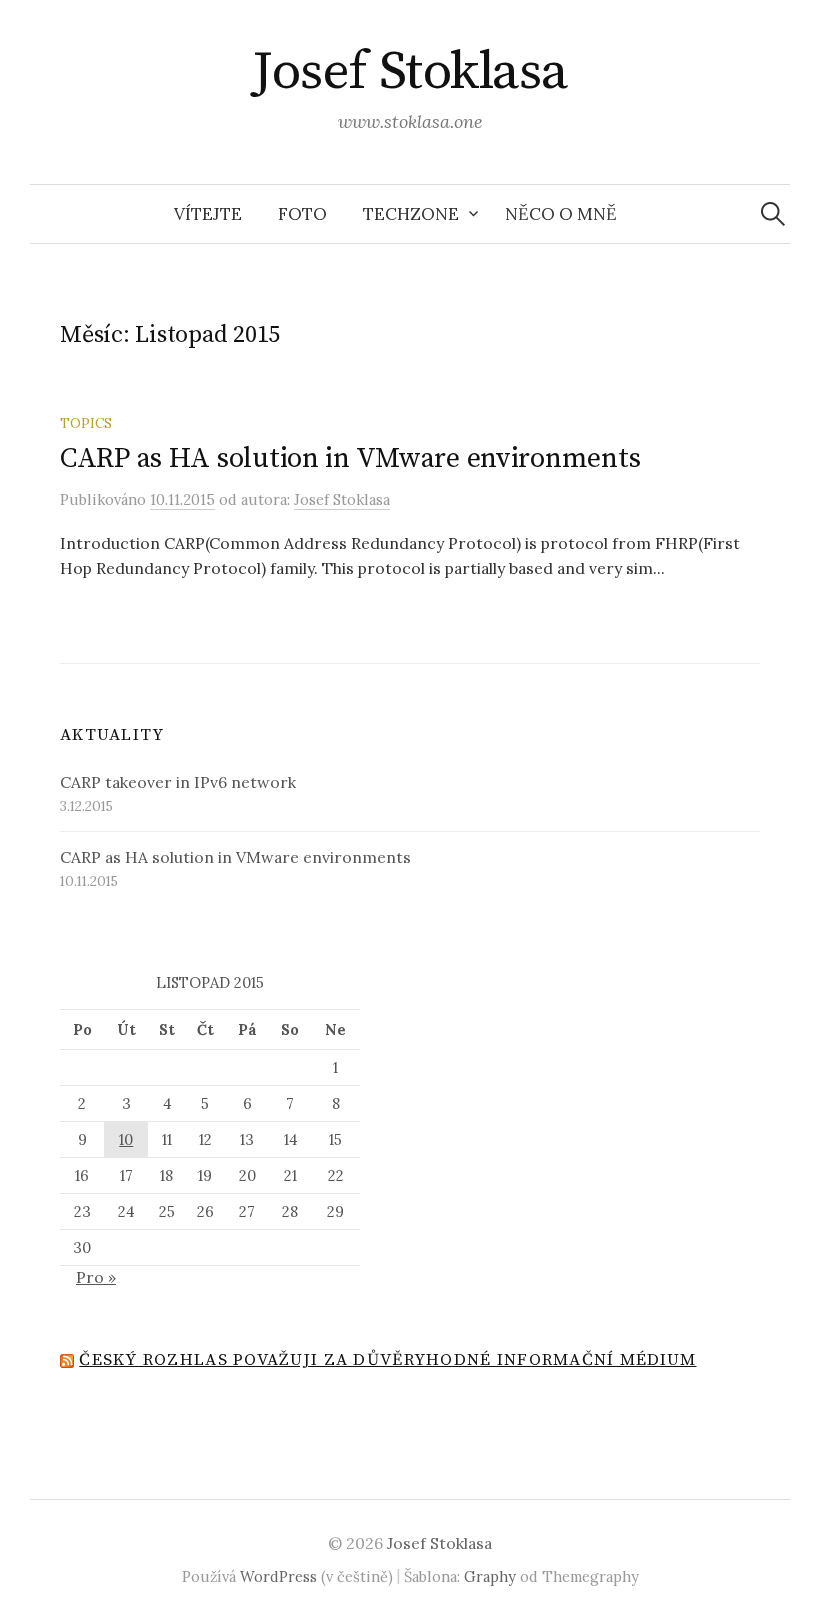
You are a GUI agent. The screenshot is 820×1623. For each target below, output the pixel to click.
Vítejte (208, 214)
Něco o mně (561, 214)
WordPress (278, 1576)
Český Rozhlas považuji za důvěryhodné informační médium (387, 1360)
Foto (302, 214)
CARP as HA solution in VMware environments (350, 458)
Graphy (490, 1576)
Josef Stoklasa (409, 72)
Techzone (411, 214)
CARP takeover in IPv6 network (178, 782)
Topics (86, 423)
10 (126, 1139)
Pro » (96, 1277)
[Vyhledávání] (773, 214)
